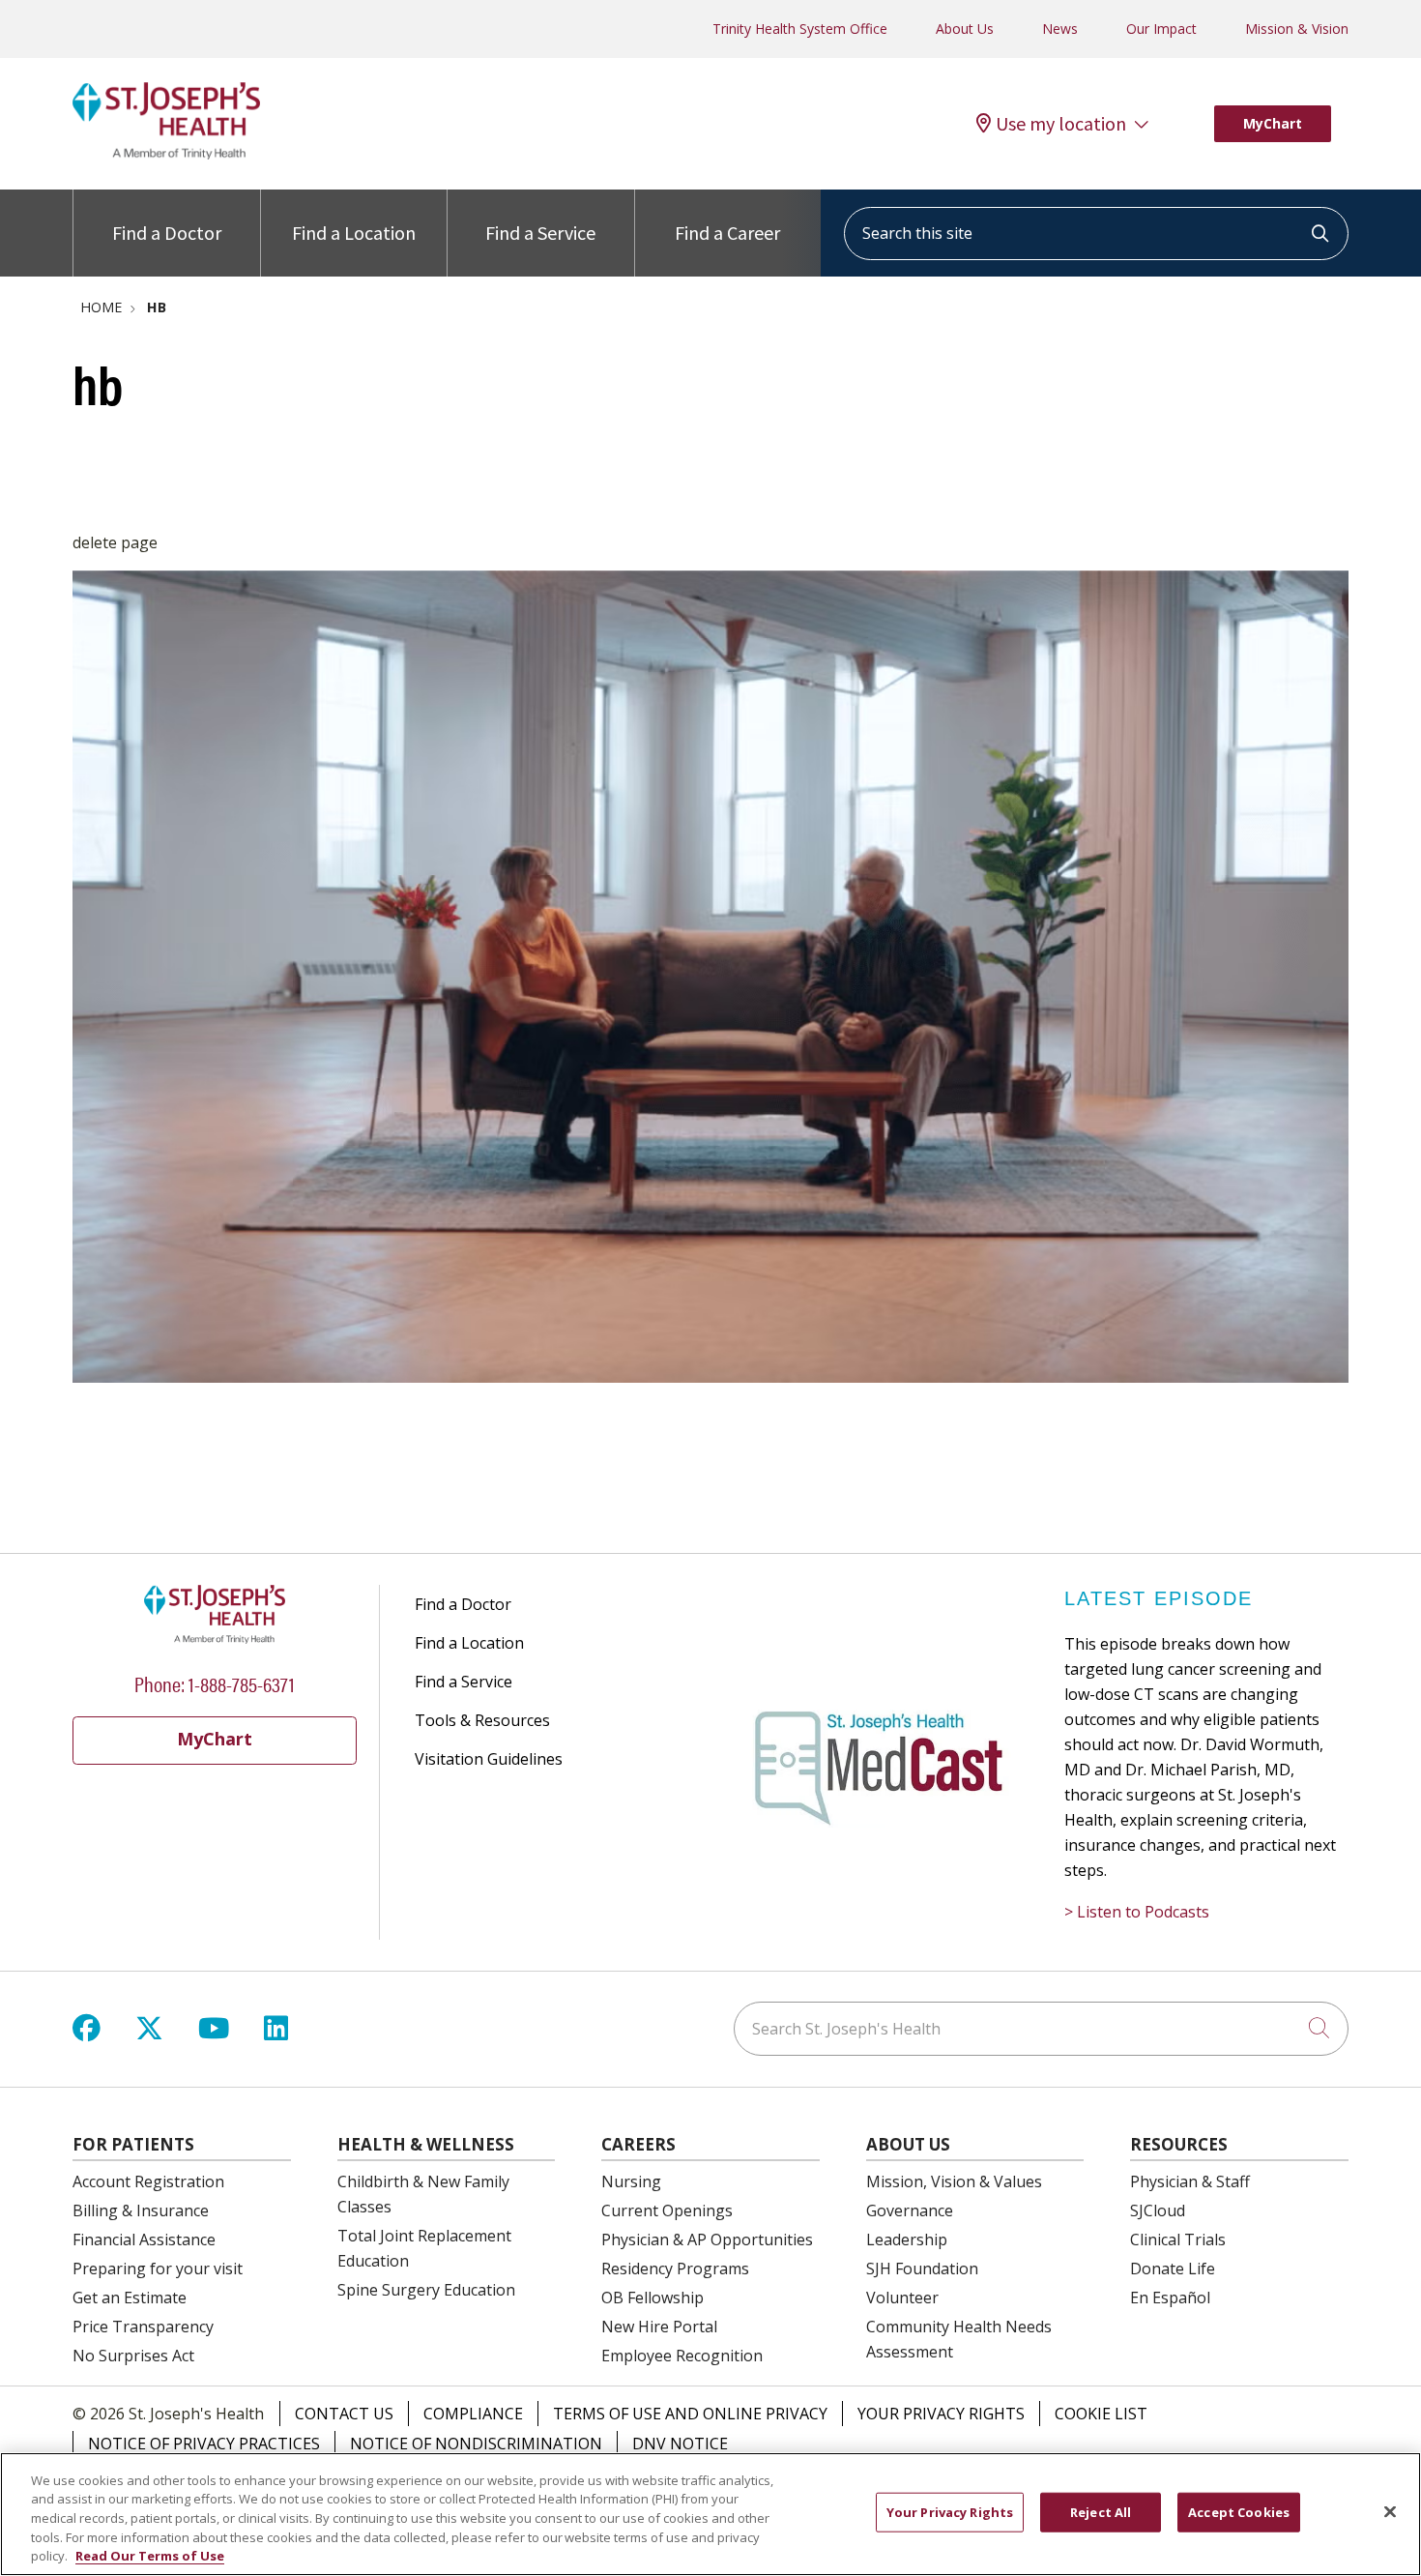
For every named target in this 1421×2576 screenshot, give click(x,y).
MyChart (1273, 123)
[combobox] (1096, 234)
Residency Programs (675, 2269)
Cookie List (1101, 2414)
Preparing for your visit (158, 2269)
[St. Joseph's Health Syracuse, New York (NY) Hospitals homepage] (166, 154)
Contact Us (344, 2414)
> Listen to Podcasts (1137, 1912)
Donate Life (1173, 2269)
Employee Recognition (682, 2356)
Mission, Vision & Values (954, 2181)
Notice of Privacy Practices (204, 2444)
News (1060, 29)
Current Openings (667, 2210)
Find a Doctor (167, 233)
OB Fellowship (652, 2298)
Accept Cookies (1239, 2512)
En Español (1170, 2298)
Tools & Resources (482, 1720)
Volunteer (902, 2298)
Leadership (907, 2239)
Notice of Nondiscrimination (476, 2444)
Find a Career (727, 233)
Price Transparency (143, 2327)
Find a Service (540, 233)
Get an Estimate (130, 2298)
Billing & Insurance (141, 2210)
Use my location (1061, 124)
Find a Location (354, 233)
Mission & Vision (1297, 29)
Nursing (631, 2181)
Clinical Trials (1178, 2239)
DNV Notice (680, 2444)
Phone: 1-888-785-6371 (215, 1683)
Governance (910, 2210)
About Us (965, 29)
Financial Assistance (144, 2239)
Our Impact (1161, 29)
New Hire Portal (659, 2327)
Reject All (1101, 2512)
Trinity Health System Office (800, 29)
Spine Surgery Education (426, 2290)
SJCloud (1158, 2210)
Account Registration (148, 2181)
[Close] (1390, 2512)
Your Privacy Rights (941, 2414)
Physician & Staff (1190, 2181)
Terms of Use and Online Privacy (690, 2414)
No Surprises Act (133, 2356)
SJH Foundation (922, 2269)
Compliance (473, 2414)
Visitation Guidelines (489, 1759)
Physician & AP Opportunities (707, 2239)
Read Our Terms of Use (150, 2556)
